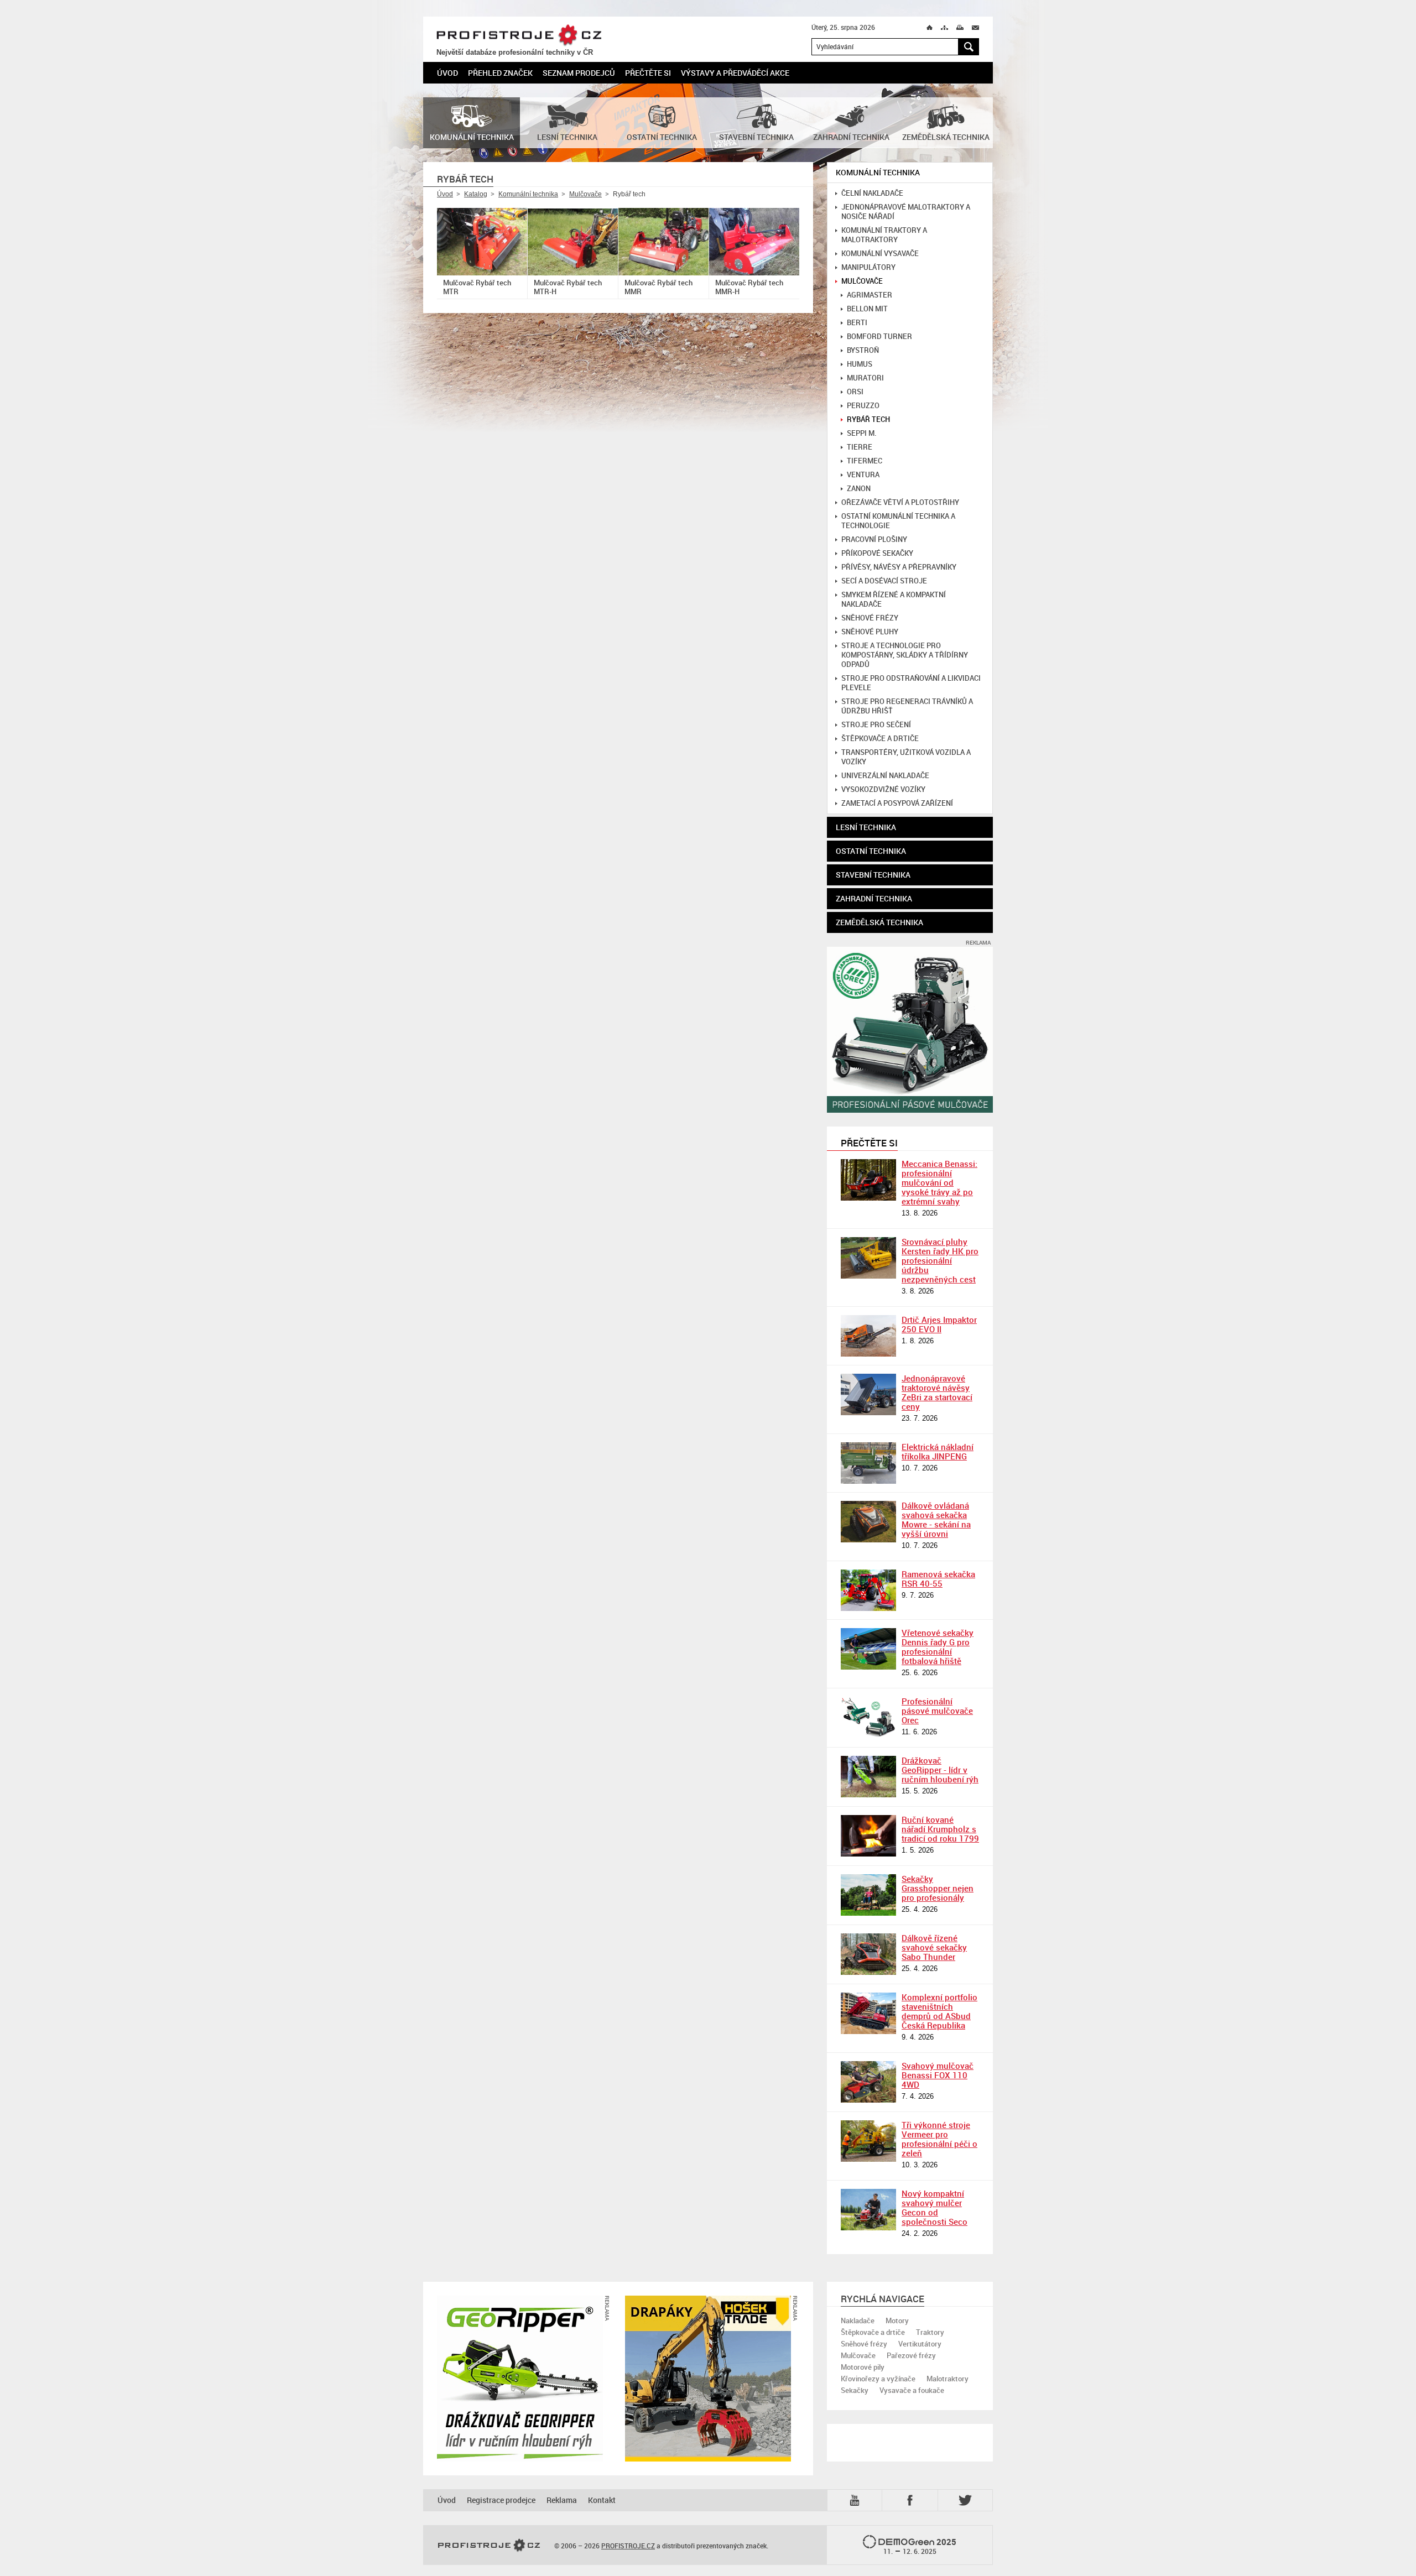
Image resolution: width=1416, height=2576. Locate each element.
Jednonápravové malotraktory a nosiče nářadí (906, 212)
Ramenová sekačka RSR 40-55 (938, 1579)
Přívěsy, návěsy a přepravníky (899, 567)
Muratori (865, 378)
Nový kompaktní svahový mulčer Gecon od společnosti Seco (935, 2207)
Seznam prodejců (579, 73)
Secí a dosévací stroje (884, 581)
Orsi (855, 392)
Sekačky (855, 2390)
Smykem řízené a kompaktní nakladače (894, 599)
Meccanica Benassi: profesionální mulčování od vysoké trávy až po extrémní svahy (939, 1182)
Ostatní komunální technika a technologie (898, 521)
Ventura (863, 475)
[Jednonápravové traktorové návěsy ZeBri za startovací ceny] (868, 1394)
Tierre (860, 447)
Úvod (447, 73)
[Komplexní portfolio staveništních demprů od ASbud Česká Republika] (868, 2013)
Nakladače (858, 2321)
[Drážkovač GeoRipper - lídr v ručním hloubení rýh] (868, 1777)
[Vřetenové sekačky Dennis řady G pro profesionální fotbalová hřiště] (868, 1649)
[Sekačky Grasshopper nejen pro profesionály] (868, 1895)
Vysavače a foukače (912, 2390)
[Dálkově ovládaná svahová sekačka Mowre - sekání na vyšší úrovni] (868, 1522)
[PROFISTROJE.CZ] (489, 2546)
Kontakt (602, 2500)
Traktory (930, 2332)
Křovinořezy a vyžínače (878, 2379)
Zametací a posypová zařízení (897, 803)
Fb (912, 2500)
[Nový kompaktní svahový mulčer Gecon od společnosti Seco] (868, 2210)
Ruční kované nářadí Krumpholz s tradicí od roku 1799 (940, 1829)
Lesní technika (866, 827)
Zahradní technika (874, 898)
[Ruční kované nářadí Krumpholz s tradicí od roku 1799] (868, 1836)
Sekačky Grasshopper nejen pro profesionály (938, 1888)
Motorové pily (863, 2367)
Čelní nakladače (872, 193)
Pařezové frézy (911, 2355)
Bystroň (863, 350)
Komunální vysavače (880, 254)
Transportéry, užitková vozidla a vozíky (906, 757)
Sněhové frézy (870, 618)
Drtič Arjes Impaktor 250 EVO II (939, 1324)
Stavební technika (873, 875)
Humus (860, 364)
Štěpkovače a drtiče (880, 739)
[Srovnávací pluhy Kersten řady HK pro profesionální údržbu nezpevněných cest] (868, 1258)
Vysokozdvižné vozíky (883, 789)
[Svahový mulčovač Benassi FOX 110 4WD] (868, 2082)
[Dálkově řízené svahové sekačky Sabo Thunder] (868, 1954)
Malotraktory (948, 2379)
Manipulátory (868, 267)
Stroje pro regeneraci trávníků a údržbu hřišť (907, 706)
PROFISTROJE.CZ (519, 35)
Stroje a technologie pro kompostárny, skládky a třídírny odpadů (905, 655)
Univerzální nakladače (885, 776)
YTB (857, 2499)
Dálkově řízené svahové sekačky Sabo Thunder (934, 1947)
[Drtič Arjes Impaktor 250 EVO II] (868, 1336)
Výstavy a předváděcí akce (735, 73)
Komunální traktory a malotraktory (884, 235)
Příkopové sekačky (877, 553)
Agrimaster (870, 295)
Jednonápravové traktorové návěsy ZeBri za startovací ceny (937, 1392)
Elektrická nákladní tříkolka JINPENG (938, 1451)
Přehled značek (500, 73)
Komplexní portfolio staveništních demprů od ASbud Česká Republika (939, 2011)
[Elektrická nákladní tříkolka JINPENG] (868, 1463)
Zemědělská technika (879, 922)
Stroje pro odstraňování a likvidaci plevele (911, 683)
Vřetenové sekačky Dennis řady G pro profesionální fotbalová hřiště (938, 1647)
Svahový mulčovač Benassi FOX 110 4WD (938, 2075)
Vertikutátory (920, 2344)
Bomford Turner (879, 337)
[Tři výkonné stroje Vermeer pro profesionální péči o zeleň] (868, 2141)
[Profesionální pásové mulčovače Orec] (868, 1717)
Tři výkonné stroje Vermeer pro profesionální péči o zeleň (939, 2139)
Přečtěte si (648, 73)
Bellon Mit (867, 309)
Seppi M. (862, 433)
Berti (857, 323)
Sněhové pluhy (870, 632)
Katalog (476, 194)
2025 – (920, 2546)
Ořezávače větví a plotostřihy (900, 502)
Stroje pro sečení (876, 725)
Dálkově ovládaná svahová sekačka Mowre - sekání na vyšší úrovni (936, 1519)
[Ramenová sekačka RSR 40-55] (868, 1590)
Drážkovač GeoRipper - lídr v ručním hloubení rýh (940, 1770)
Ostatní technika (871, 851)
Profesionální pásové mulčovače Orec (937, 1711)
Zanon (859, 489)
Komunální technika (528, 194)
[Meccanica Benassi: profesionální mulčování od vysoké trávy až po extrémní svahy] (868, 1180)
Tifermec (865, 461)
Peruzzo (863, 406)
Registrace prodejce (501, 2500)
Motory (897, 2321)
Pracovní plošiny (874, 539)
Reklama (562, 2500)
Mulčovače (585, 194)
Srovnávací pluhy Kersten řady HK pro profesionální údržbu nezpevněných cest (940, 1260)
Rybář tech (868, 419)
